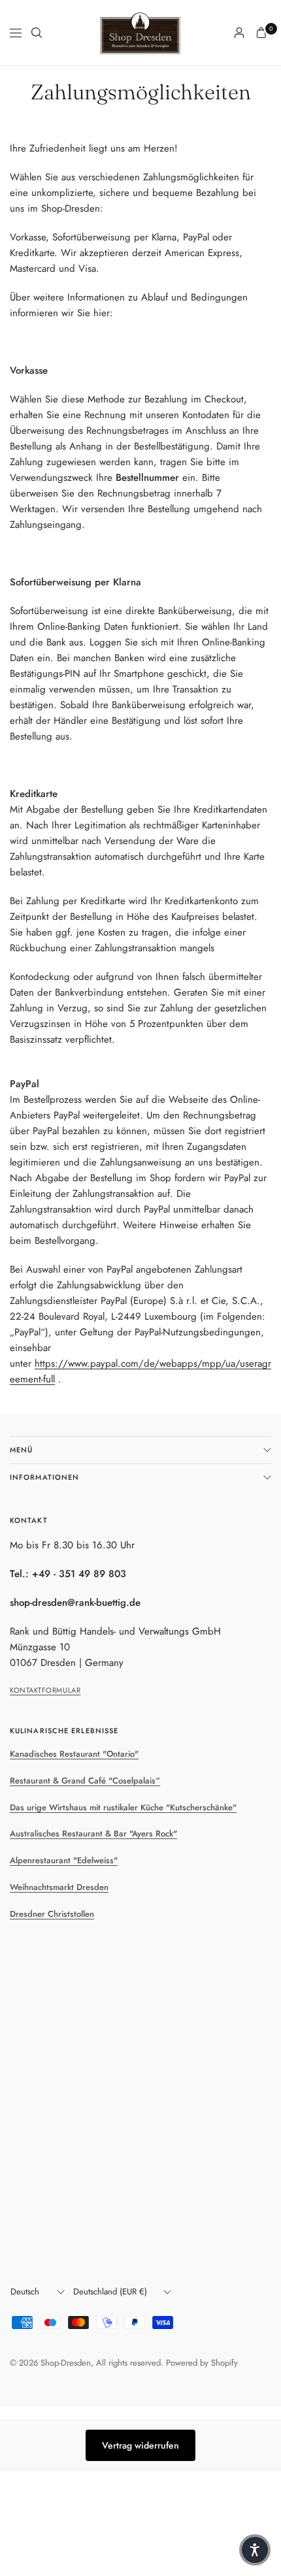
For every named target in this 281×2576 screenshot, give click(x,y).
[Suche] (37, 33)
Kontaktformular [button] (45, 1690)
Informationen (44, 1477)
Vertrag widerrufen (140, 2445)
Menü (21, 1450)
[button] (255, 2550)
